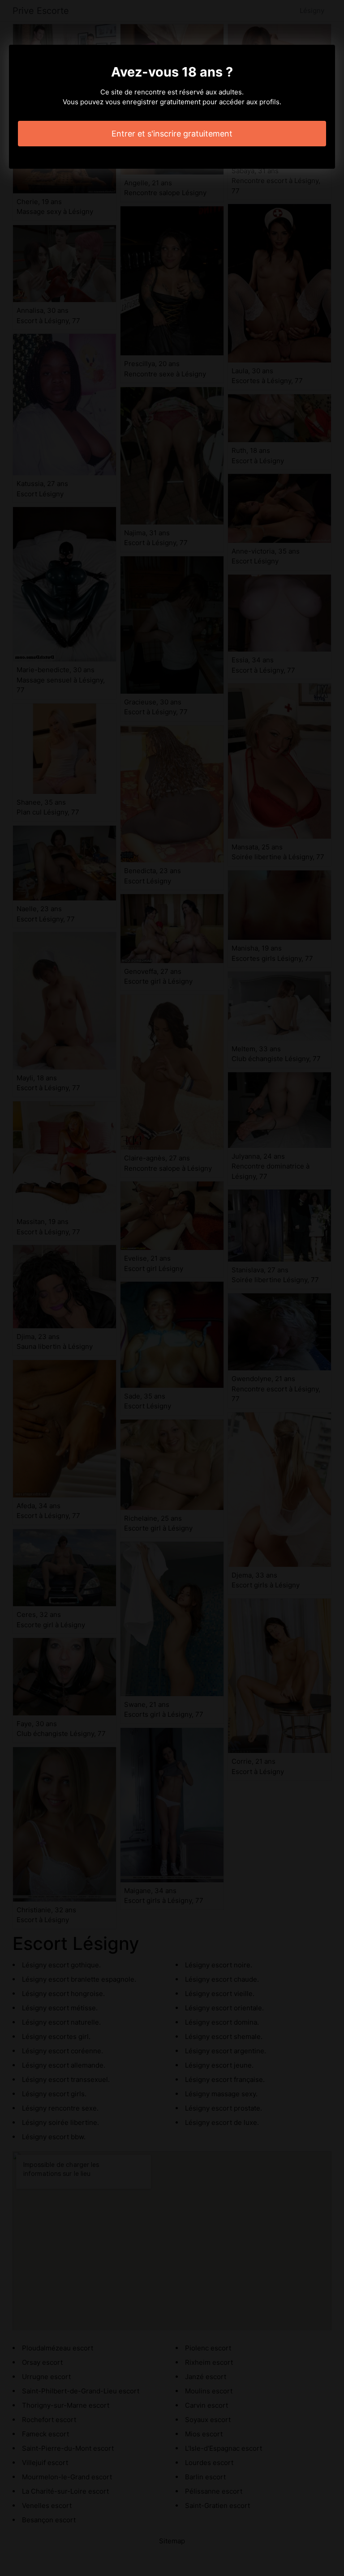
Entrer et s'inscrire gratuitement (172, 134)
